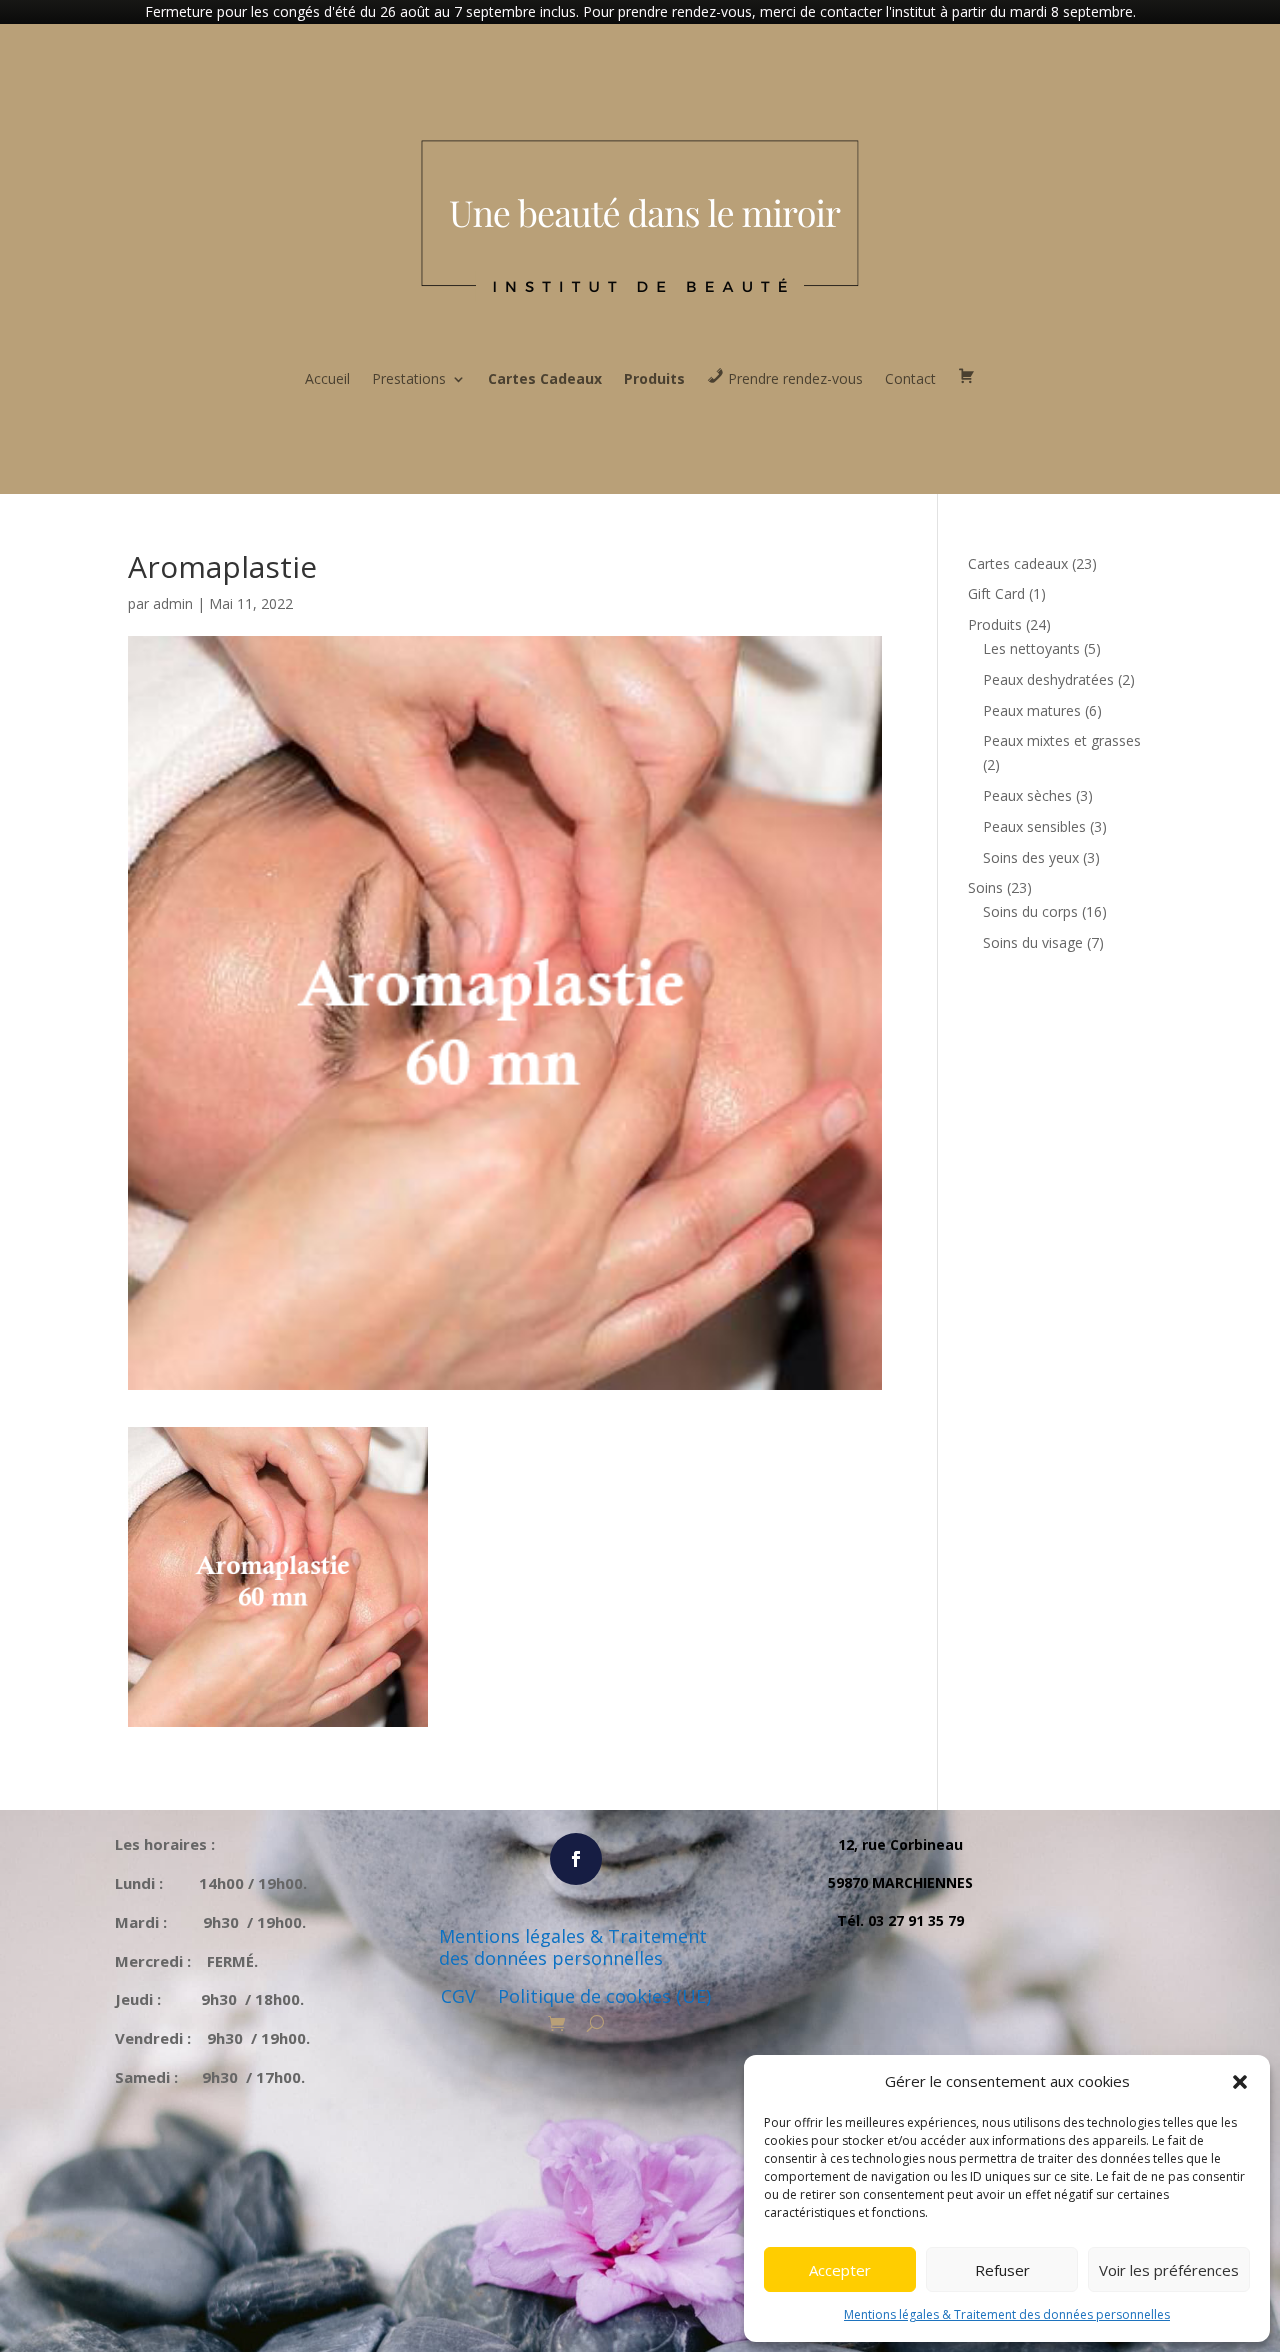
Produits (654, 378)
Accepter (840, 2270)
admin (173, 603)
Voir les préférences (1169, 2270)
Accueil (327, 378)
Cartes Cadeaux (545, 378)
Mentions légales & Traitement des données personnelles (1007, 2314)
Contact (910, 378)
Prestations (409, 378)
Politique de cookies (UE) (604, 1997)
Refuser (1002, 2270)
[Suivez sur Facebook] (576, 1859)
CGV (458, 1997)
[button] (1240, 2082)
